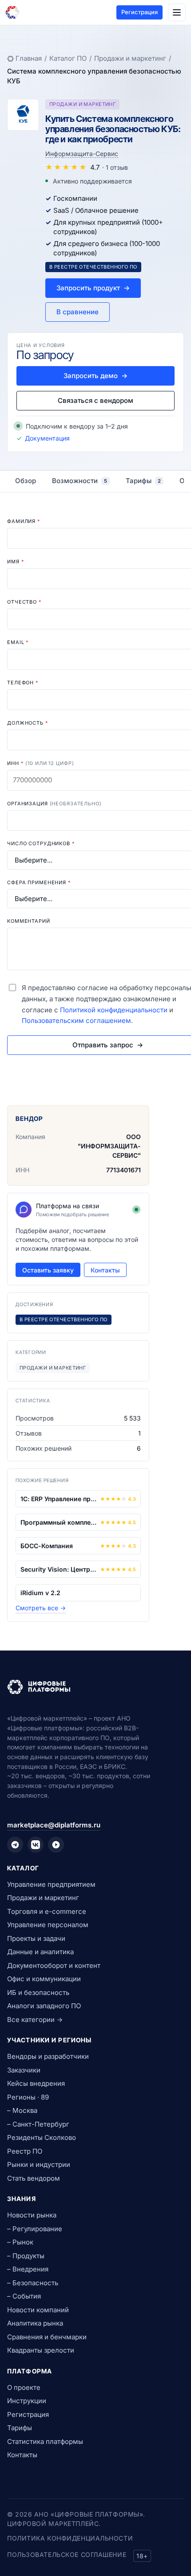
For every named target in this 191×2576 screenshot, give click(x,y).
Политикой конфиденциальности (114, 1010)
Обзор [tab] (26, 481)
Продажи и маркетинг (130, 58)
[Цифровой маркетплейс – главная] (12, 12)
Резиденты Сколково (42, 2137)
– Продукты (26, 2256)
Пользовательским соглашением (76, 1021)
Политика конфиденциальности (70, 2538)
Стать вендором (34, 2178)
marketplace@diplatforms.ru (54, 1825)
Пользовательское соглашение (67, 2555)
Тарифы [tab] (143, 481)
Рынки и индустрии (39, 2164)
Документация (47, 438)
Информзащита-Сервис (82, 154)
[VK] (36, 1845)
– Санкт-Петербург (38, 2124)
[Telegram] (15, 1845)
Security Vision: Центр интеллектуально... (58, 1569)
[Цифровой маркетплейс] (95, 1687)
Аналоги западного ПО (44, 2006)
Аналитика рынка (35, 2323)
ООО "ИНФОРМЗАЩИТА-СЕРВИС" (109, 1146)
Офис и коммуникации (44, 1979)
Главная (29, 58)
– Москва (22, 2110)
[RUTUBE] (56, 1845)
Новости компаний (38, 2310)
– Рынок (20, 2242)
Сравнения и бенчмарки (47, 2337)
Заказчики (24, 2070)
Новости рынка (32, 2215)
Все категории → (35, 2020)
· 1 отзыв (115, 167)
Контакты (105, 1270)
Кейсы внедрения (36, 2083)
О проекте (24, 2387)
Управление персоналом (48, 1925)
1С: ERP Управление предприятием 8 (58, 1499)
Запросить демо (95, 376)
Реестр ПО (25, 2151)
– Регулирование (35, 2229)
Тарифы (20, 2428)
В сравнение (78, 312)
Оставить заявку (48, 1270)
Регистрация (139, 12)
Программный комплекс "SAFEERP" (58, 1522)
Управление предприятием (51, 1884)
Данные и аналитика (40, 1952)
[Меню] (177, 12)
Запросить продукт (93, 288)
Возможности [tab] (80, 481)
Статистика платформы (45, 2441)
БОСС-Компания (47, 1546)
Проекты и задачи (36, 1938)
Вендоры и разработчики (48, 2056)
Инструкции (27, 2401)
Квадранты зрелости (41, 2350)
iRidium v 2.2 (40, 1593)
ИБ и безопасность (38, 1992)
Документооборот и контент (54, 1965)
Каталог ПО (68, 58)
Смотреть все (41, 1608)
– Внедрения (28, 2269)
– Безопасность (33, 2283)
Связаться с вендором (95, 400)
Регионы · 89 (28, 2097)
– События (24, 2296)
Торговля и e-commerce (47, 1911)
